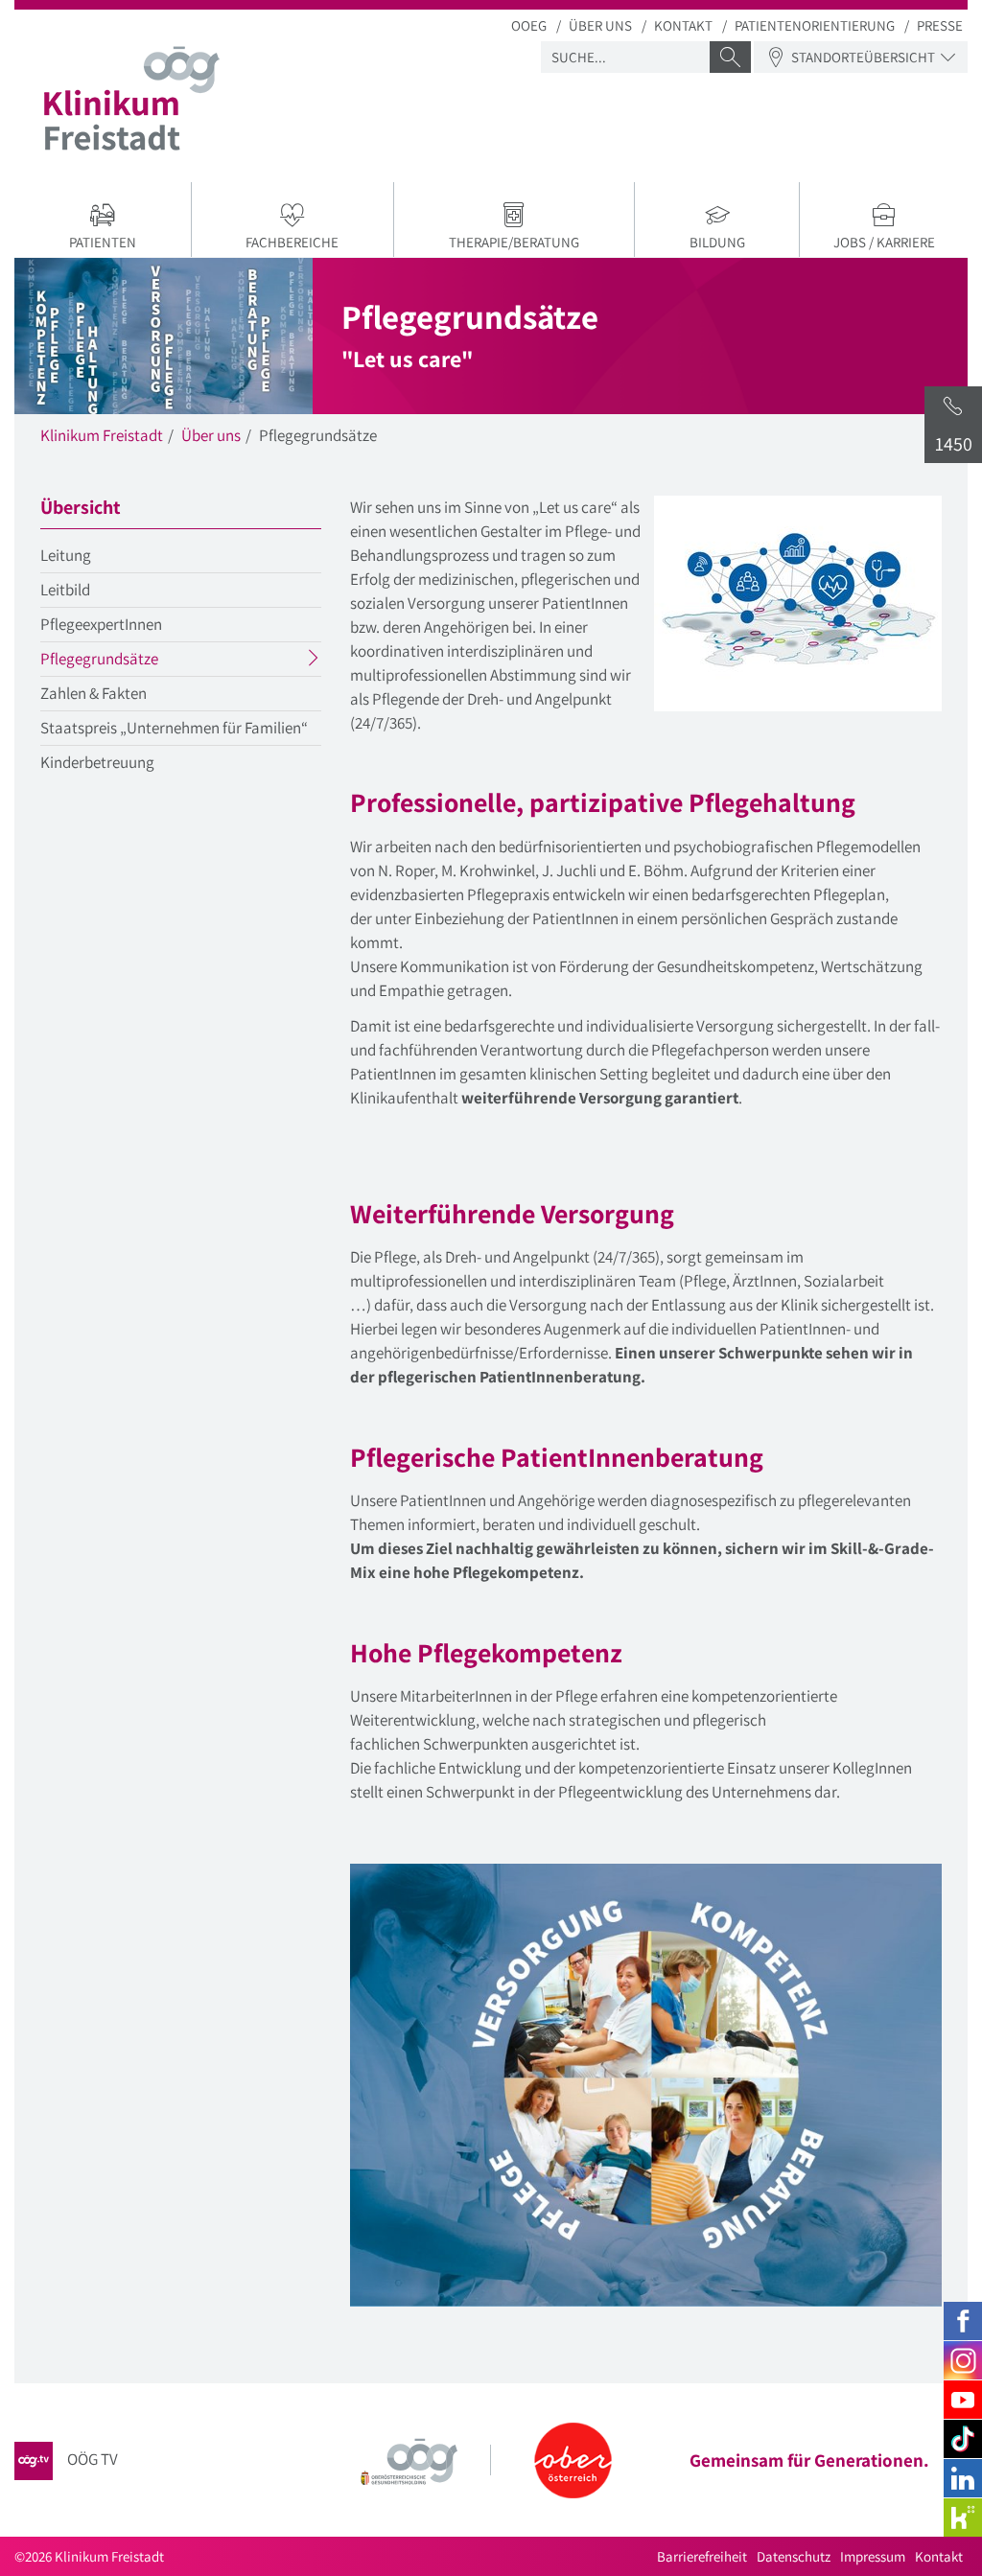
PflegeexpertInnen (101, 624)
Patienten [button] (103, 242)
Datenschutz (794, 2556)
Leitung (66, 555)
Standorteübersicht (863, 57)
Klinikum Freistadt (102, 435)
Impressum (873, 2556)
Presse (940, 25)
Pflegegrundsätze (137, 661)
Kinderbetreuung (97, 762)
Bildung (717, 242)
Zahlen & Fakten (94, 693)
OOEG (529, 25)
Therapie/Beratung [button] (514, 242)
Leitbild (65, 590)
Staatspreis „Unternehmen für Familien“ (174, 728)
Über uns (600, 25)
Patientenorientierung (815, 25)
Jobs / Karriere (884, 242)
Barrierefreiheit (702, 2556)
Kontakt (683, 25)
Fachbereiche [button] (292, 242)
